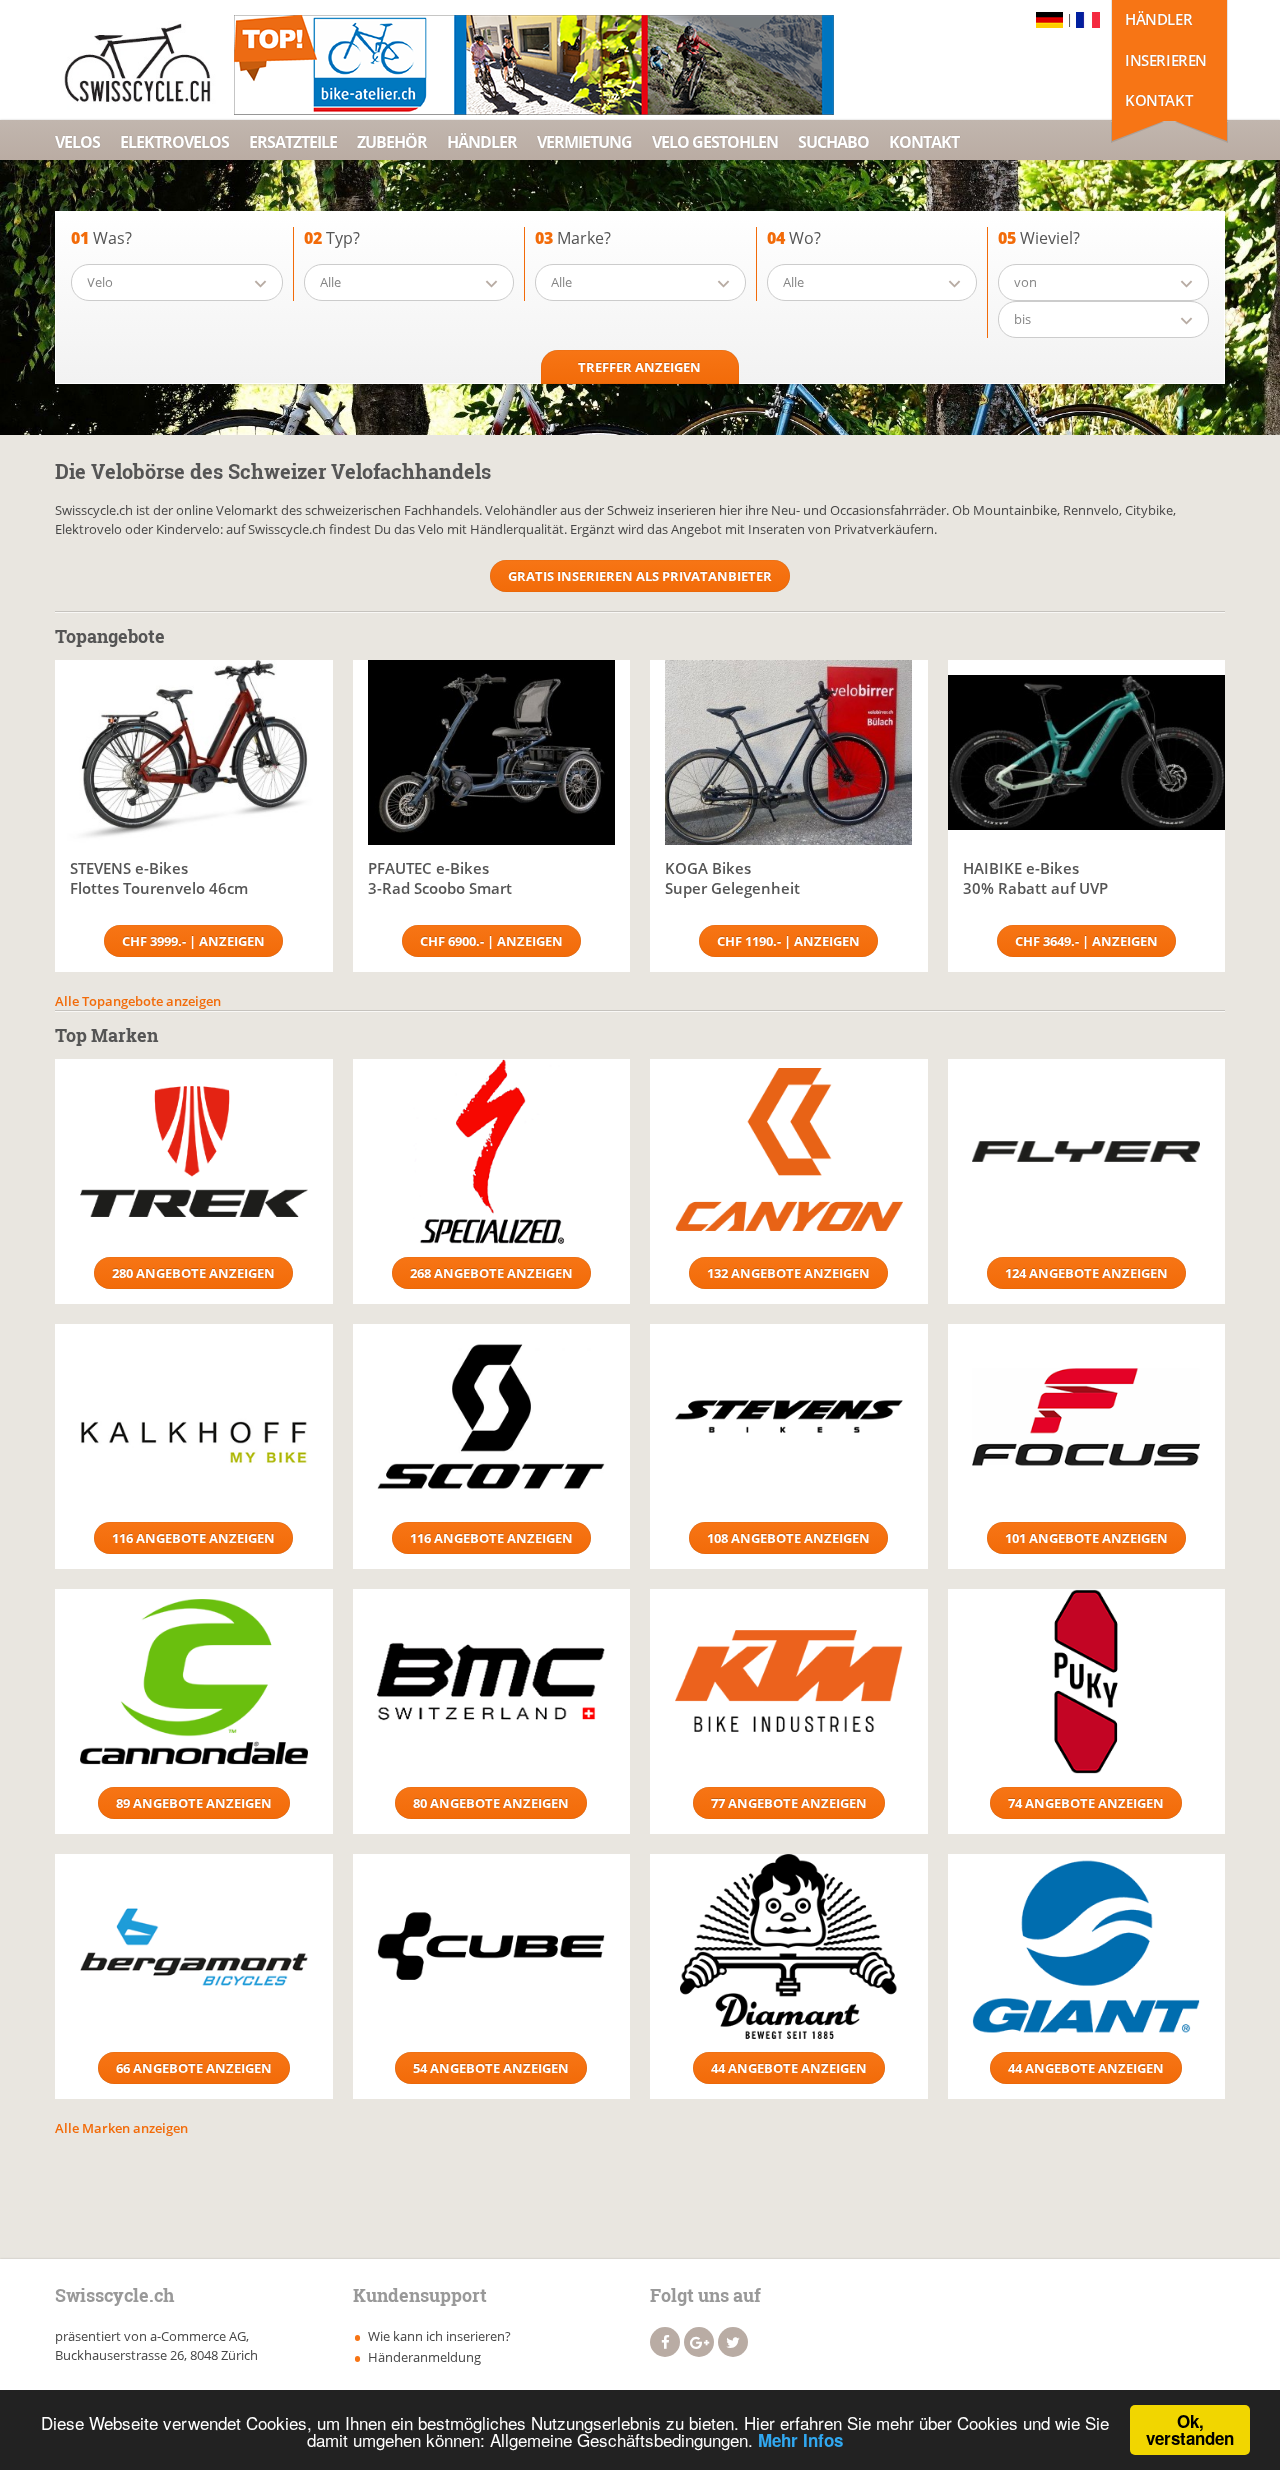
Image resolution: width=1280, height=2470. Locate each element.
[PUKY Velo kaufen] (1087, 1681)
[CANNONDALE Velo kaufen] (194, 1681)
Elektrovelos (174, 142)
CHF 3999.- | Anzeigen (193, 941)
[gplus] (699, 2342)
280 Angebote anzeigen (193, 1273)
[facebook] (665, 2342)
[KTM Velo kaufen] (789, 1681)
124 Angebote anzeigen (1086, 1273)
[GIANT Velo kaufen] (1087, 1946)
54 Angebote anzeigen (491, 2068)
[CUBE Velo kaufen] (492, 1946)
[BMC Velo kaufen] (492, 1681)
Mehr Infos (800, 2440)
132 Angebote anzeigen (788, 1273)
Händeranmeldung (424, 2357)
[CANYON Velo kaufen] (789, 1151)
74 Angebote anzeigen (1086, 1803)
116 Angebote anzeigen (193, 1538)
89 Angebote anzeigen (194, 1803)
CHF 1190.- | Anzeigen (788, 941)
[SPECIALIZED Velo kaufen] (492, 1151)
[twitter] (733, 2342)
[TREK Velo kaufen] (194, 1151)
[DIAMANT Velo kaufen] (789, 1946)
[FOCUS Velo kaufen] (1087, 1416)
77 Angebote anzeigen (789, 1803)
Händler (1158, 19)
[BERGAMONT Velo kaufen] (194, 1946)
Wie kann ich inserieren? (439, 2336)
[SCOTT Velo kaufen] (492, 1416)
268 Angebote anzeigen (491, 1273)
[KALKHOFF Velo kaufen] (194, 1416)
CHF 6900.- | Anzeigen (491, 941)
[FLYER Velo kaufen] (1087, 1151)
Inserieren (1166, 60)
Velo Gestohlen (715, 142)
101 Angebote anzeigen (1086, 1538)
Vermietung (584, 142)
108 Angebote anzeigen (788, 1538)
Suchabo (833, 142)
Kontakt (1158, 100)
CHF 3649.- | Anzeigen (1086, 941)
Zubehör (392, 142)
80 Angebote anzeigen (491, 1803)
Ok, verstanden (1190, 2429)
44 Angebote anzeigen (789, 2068)
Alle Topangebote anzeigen (138, 1001)
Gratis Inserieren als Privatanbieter (640, 576)
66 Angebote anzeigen (194, 2068)
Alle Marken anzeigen (121, 2128)
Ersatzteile (293, 142)
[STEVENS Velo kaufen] (789, 1416)
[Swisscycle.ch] (143, 65)
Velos (77, 142)
